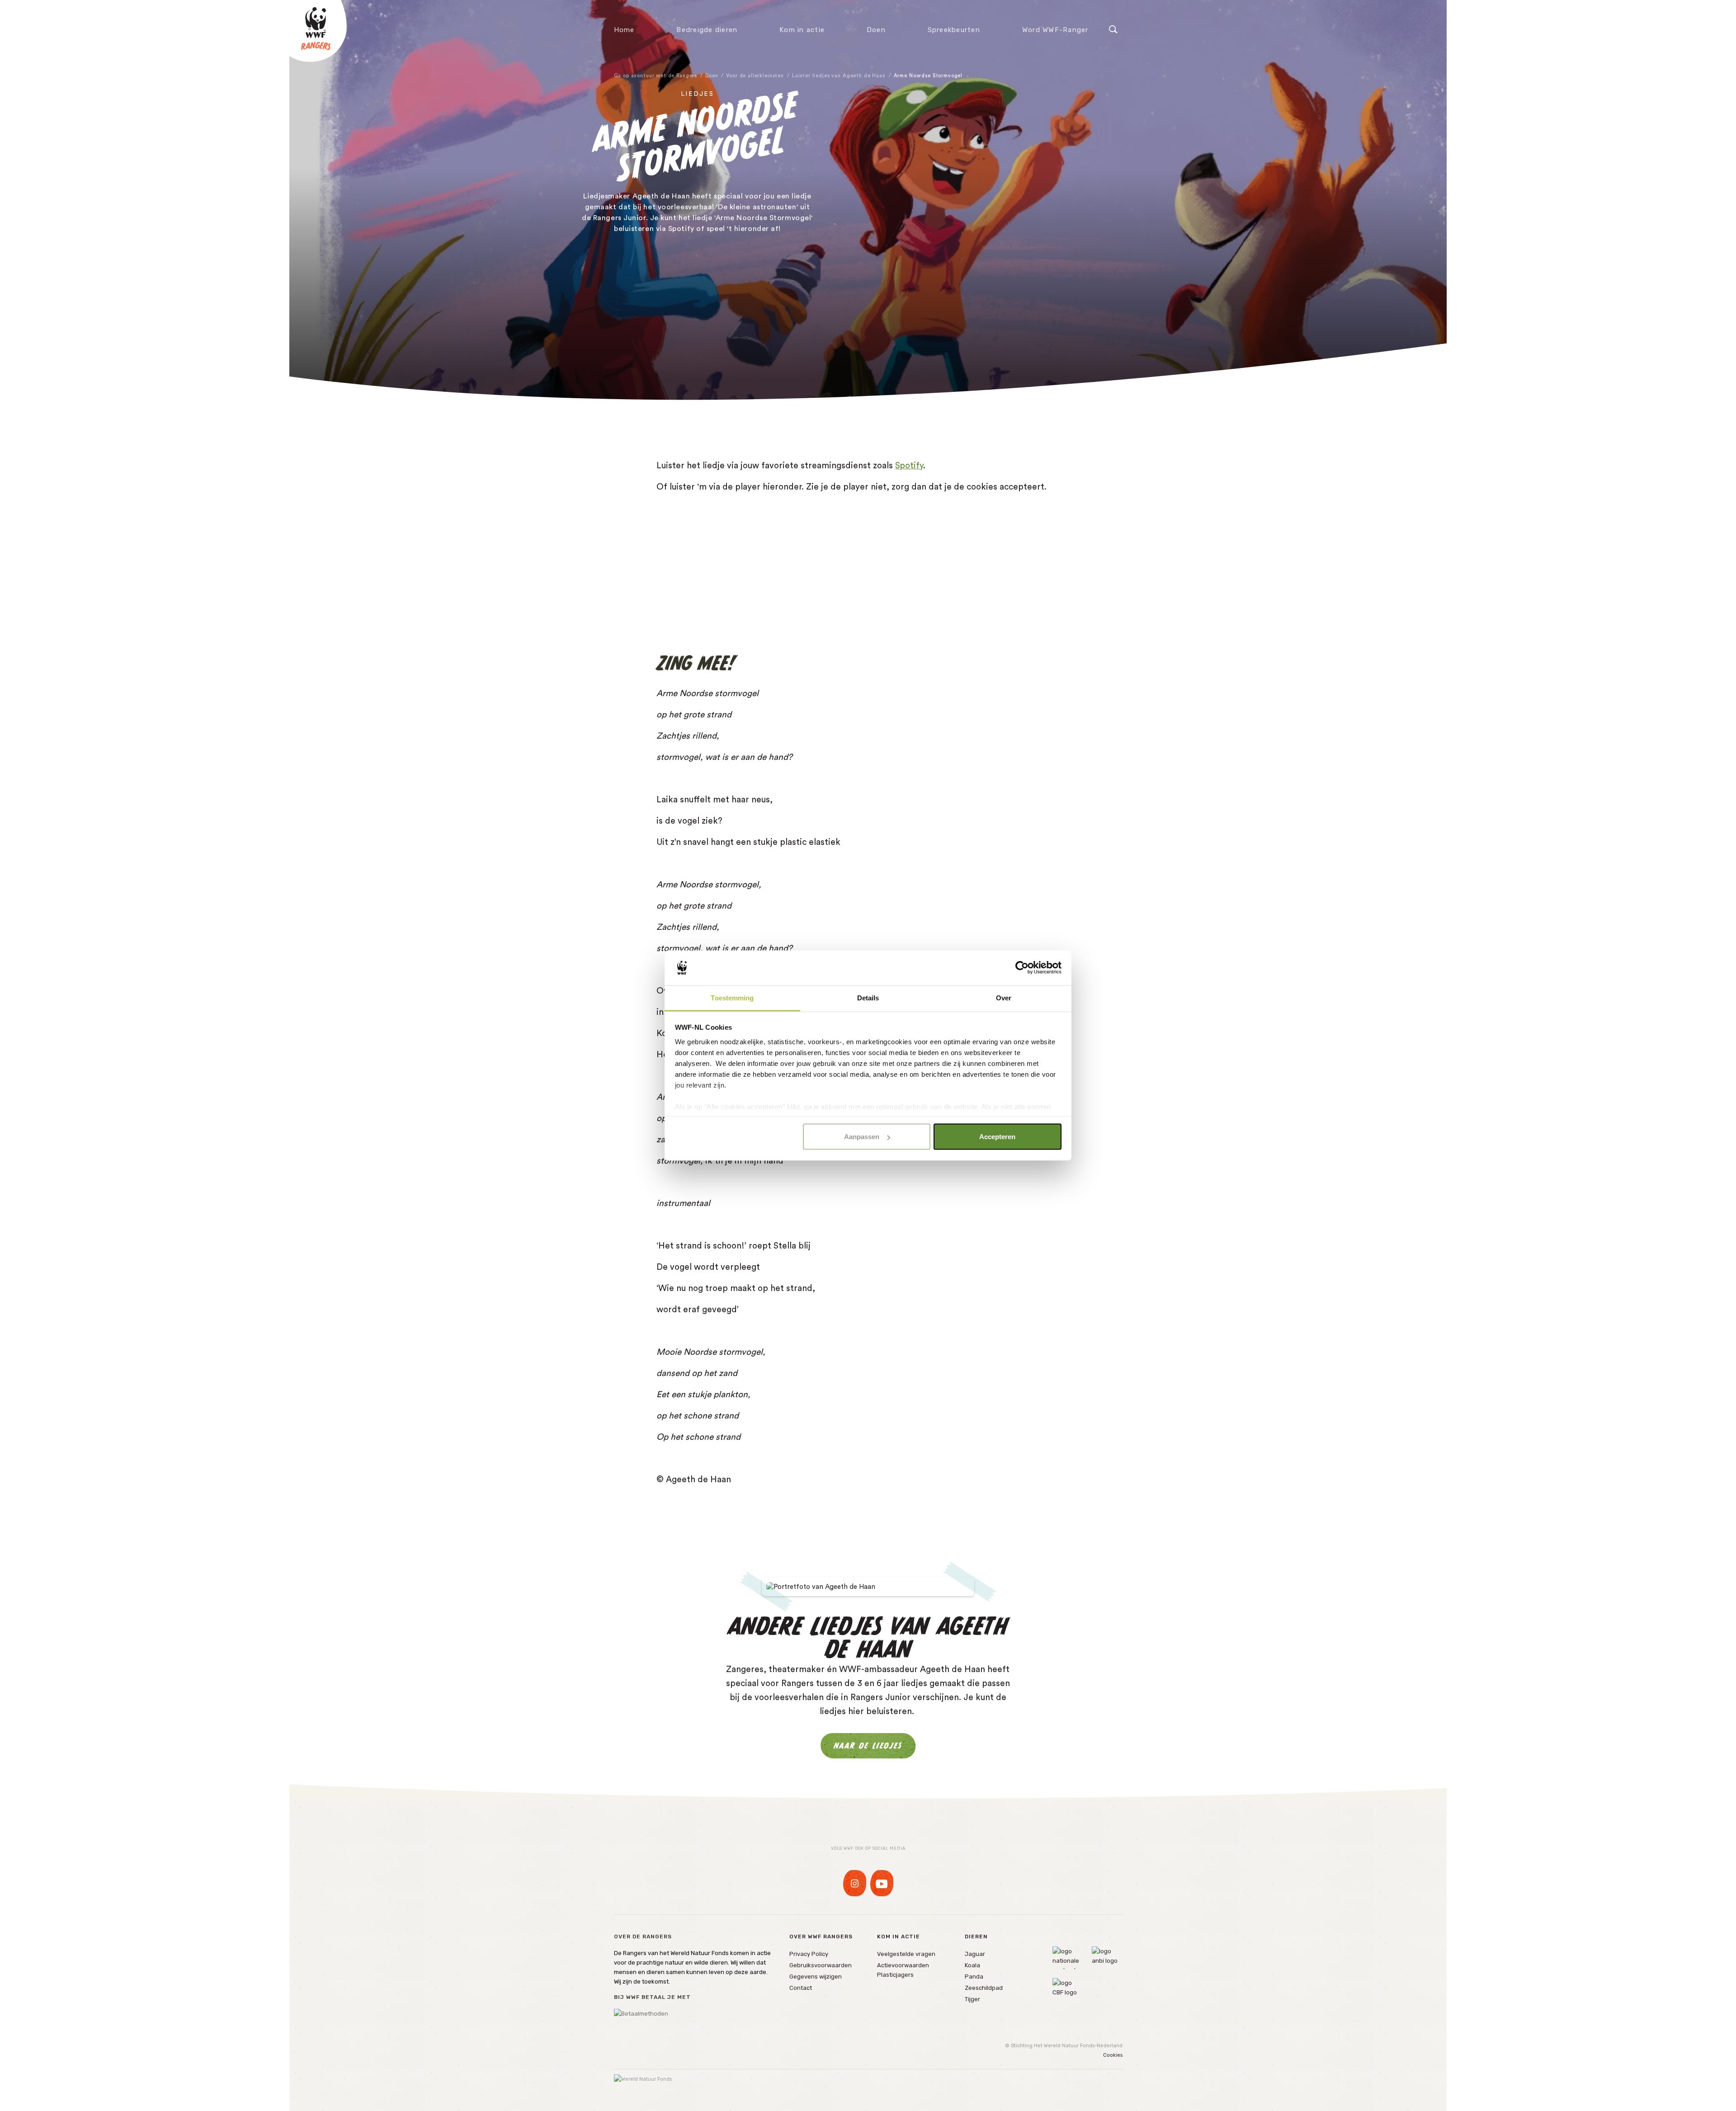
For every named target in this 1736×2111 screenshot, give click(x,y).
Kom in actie (802, 30)
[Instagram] (855, 1883)
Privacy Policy (809, 1954)
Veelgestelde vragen (906, 1954)
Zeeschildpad (984, 1988)
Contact (801, 1988)
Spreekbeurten (954, 30)
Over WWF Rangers (821, 1937)
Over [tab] (1004, 997)
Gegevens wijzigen (816, 1977)
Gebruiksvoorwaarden (821, 1965)
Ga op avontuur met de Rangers (656, 76)
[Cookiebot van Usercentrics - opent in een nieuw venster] (1022, 968)
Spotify (909, 466)
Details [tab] (868, 997)
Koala (972, 1965)
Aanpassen (862, 1137)
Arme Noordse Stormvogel (928, 76)
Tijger (972, 1999)
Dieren (976, 1937)
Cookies (1113, 2055)
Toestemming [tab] (732, 997)
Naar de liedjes (868, 1746)
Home (624, 30)
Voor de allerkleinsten (755, 76)
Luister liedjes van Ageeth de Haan (839, 76)
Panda (974, 1977)
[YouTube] (882, 1883)
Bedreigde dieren (707, 30)
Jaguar (975, 1954)
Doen (876, 30)
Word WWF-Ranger (1055, 30)
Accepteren (997, 1137)
